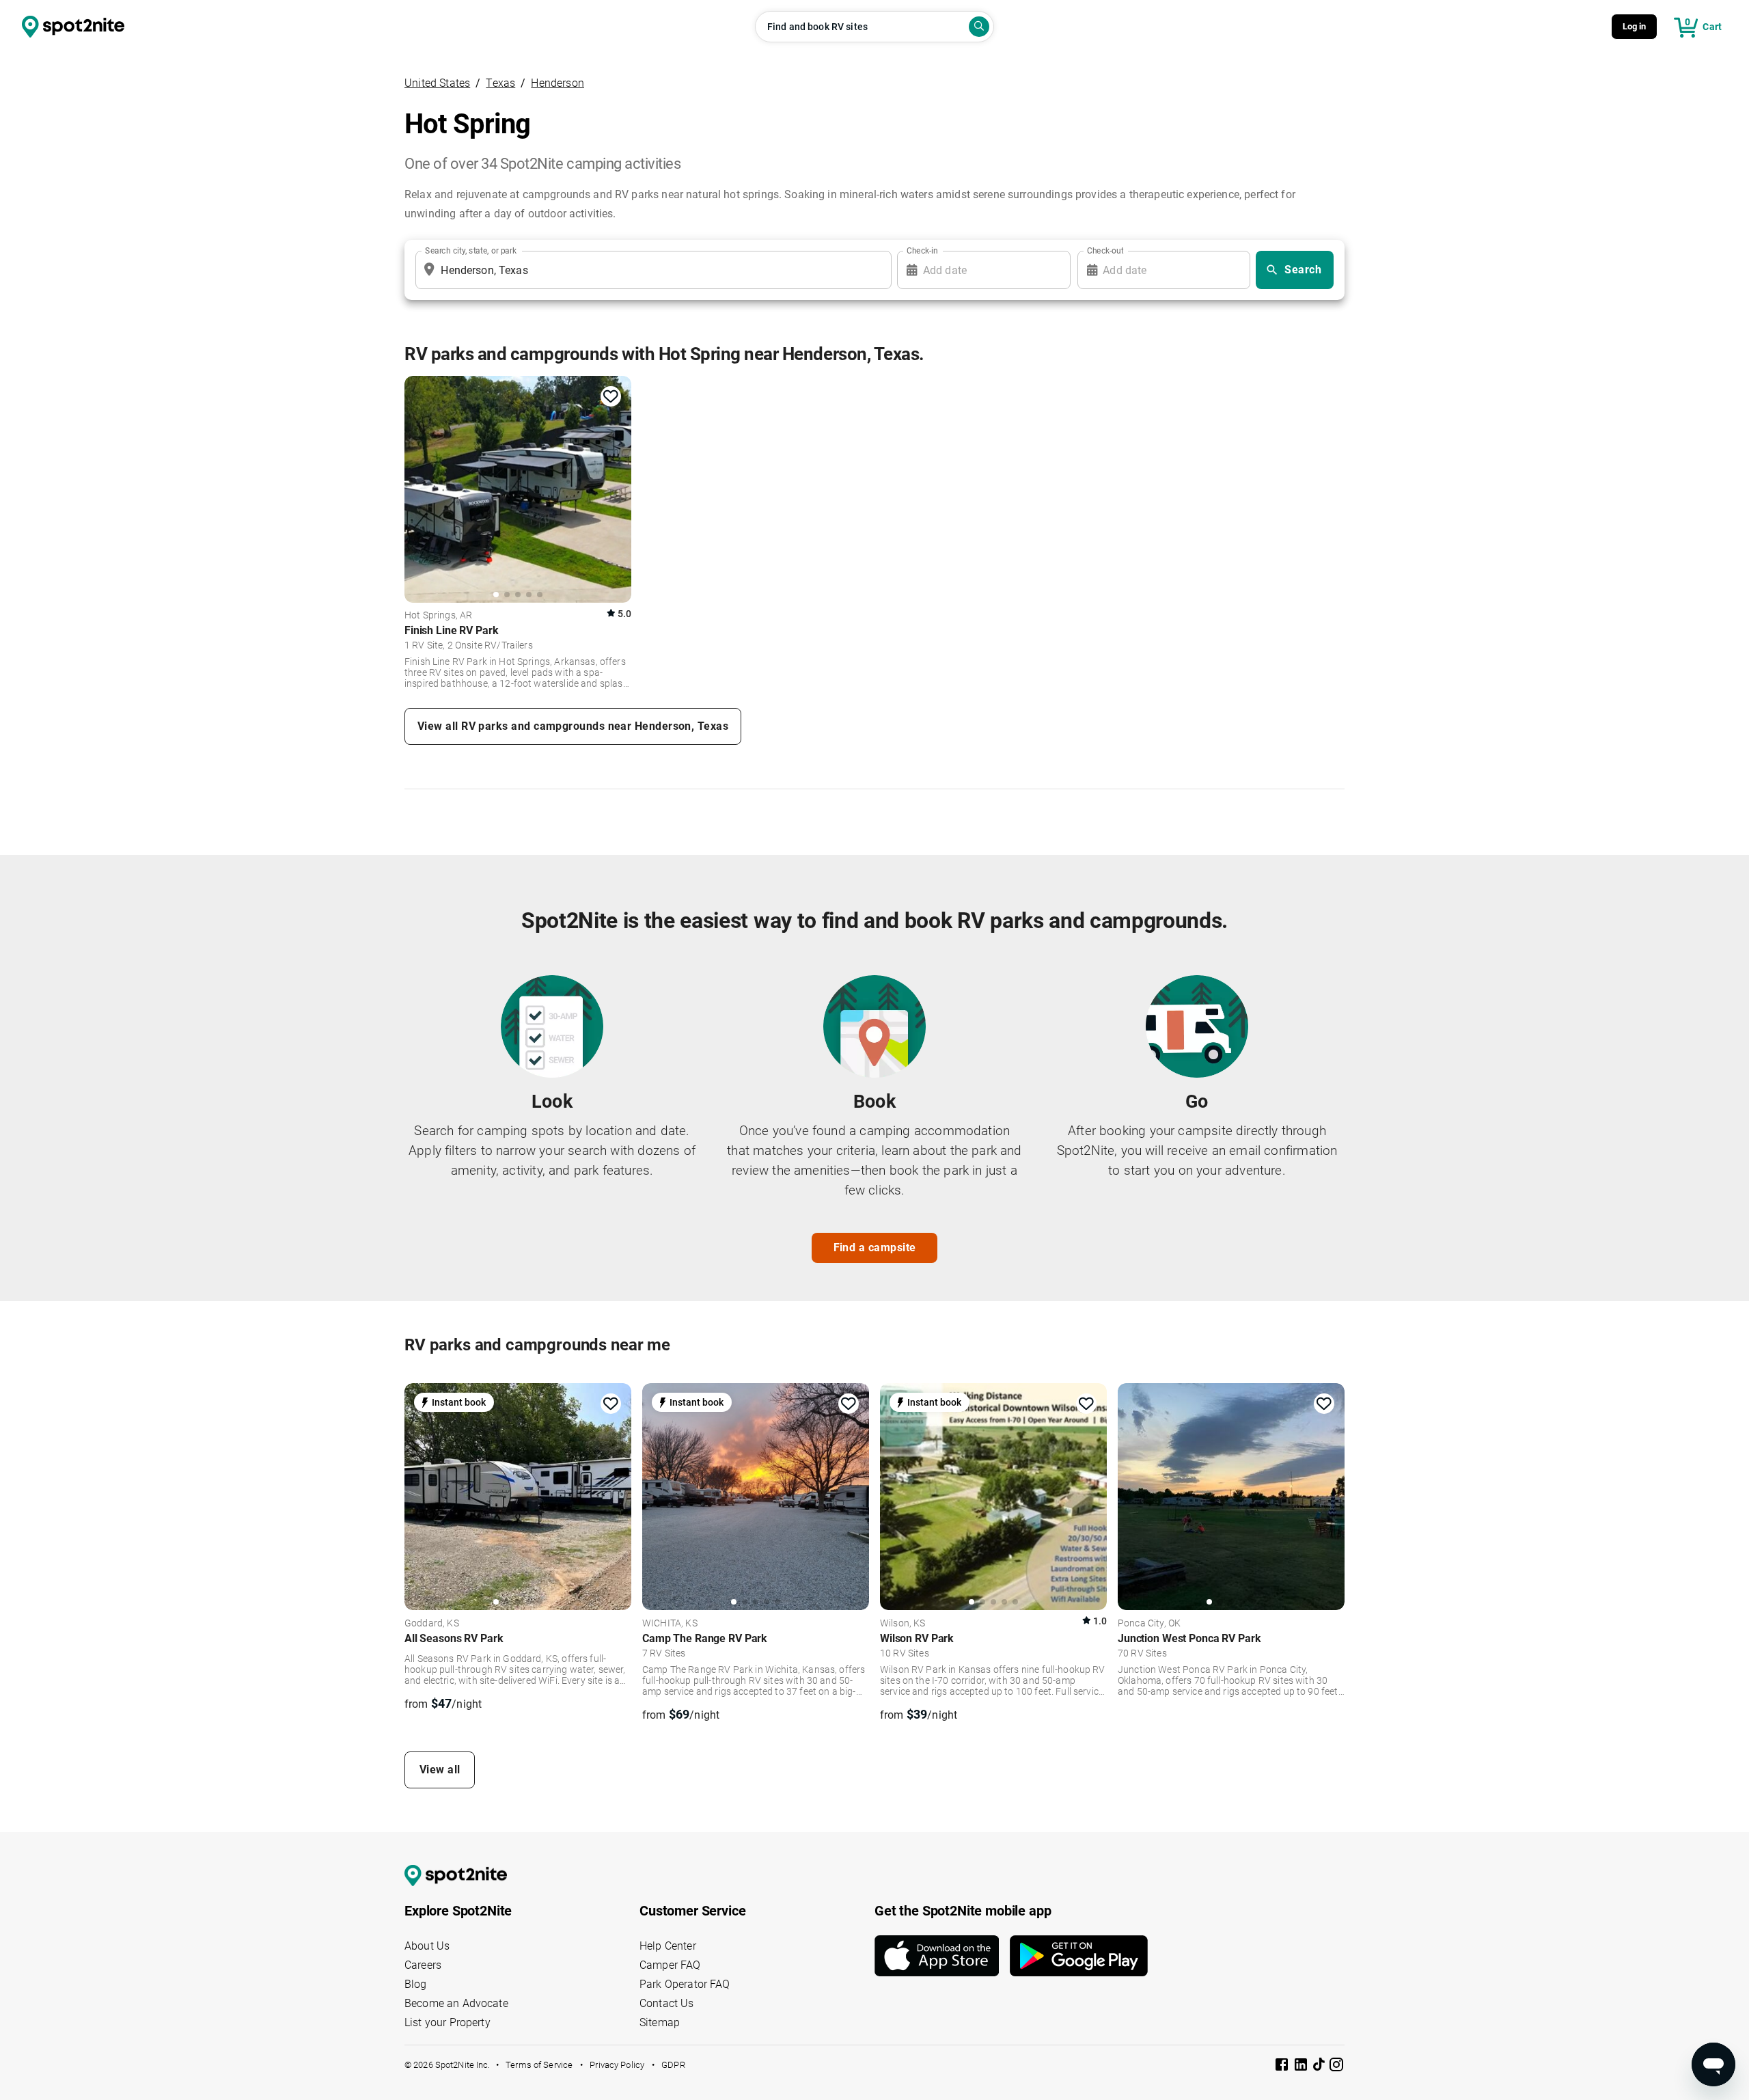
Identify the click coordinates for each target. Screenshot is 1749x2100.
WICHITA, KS (670, 1624)
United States (437, 83)
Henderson (557, 83)
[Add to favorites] (611, 396)
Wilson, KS (903, 1624)
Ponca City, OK (1149, 1624)
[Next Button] (616, 1495)
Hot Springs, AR (438, 616)
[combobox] (651, 270)
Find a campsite (875, 1247)
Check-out (1105, 251)
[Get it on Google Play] (1079, 1956)
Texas (500, 83)
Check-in (922, 251)
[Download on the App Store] (942, 1956)
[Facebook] (1283, 2067)
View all (440, 1770)
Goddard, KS (432, 1624)
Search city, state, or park (471, 251)
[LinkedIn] (1302, 2067)
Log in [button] (1635, 26)
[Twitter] (1320, 2066)
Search (1303, 270)
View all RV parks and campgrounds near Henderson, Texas (573, 726)
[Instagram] (1336, 2067)
